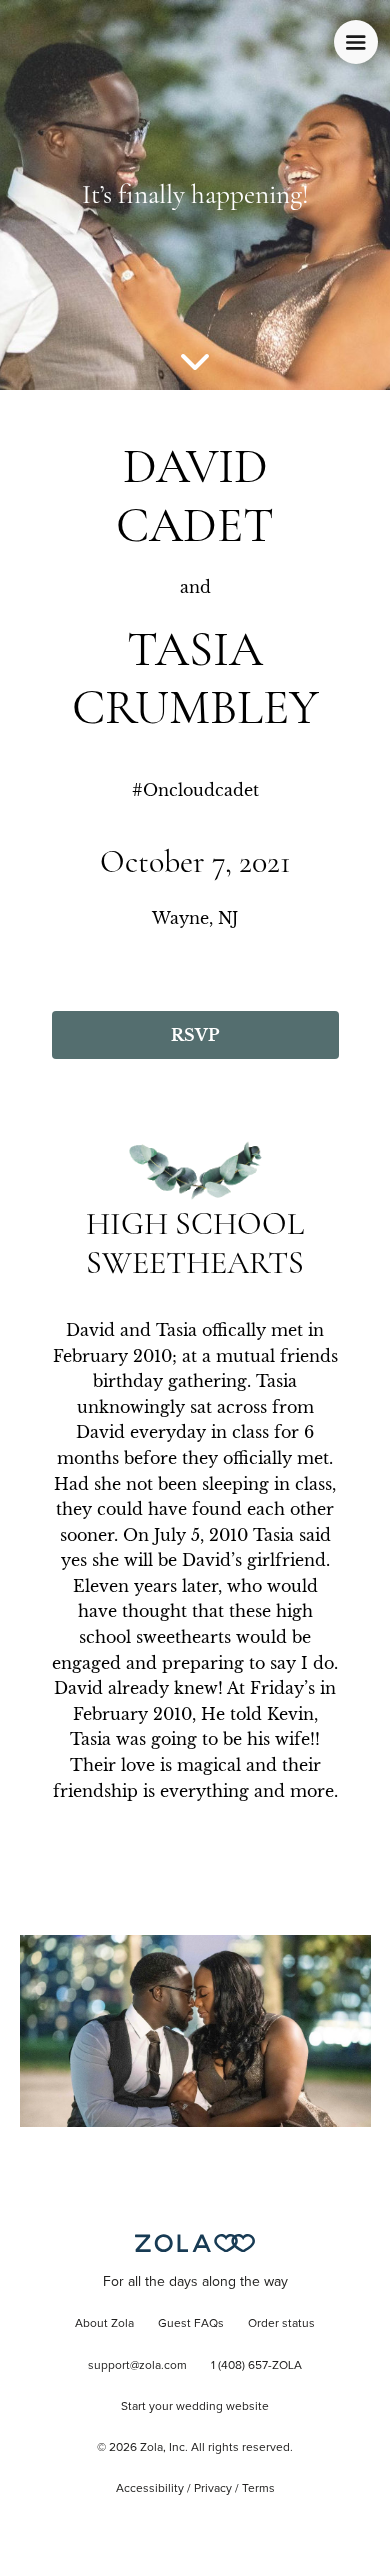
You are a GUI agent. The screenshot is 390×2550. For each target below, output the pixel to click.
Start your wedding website (195, 2407)
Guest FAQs (191, 2324)
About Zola (104, 2324)
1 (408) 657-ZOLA (256, 2366)
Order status (281, 2324)
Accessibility (150, 2489)
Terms (258, 2489)
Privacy (213, 2489)
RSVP (195, 1035)
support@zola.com (137, 2366)
